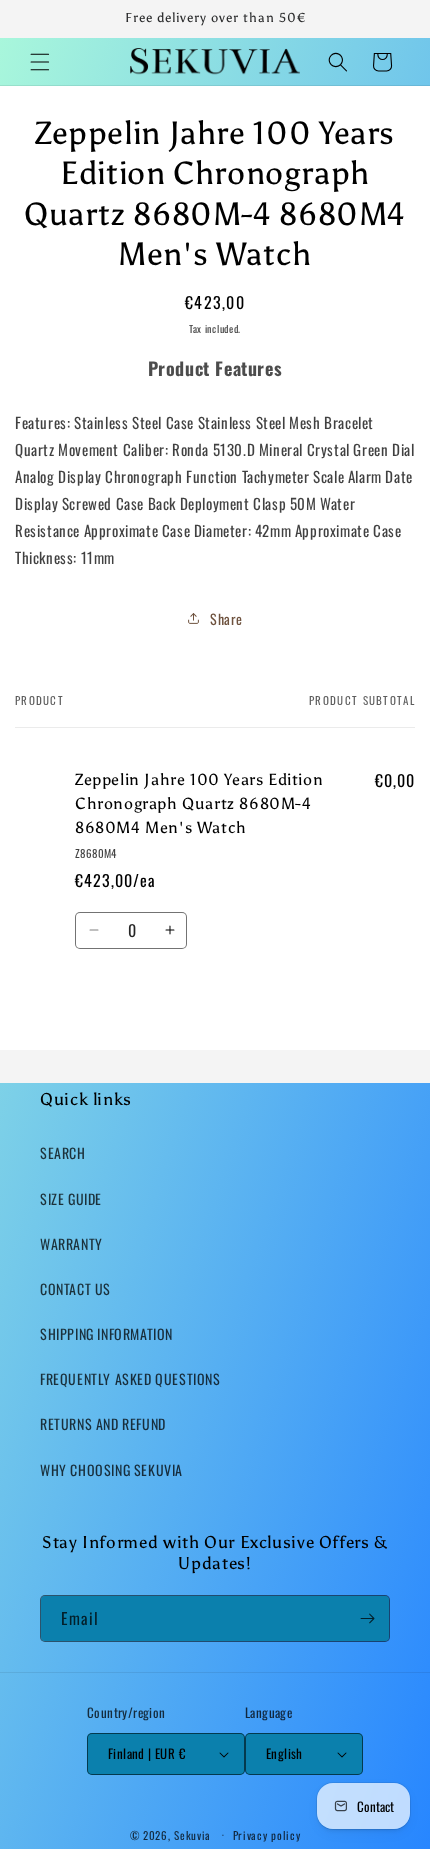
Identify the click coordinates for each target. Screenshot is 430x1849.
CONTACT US (75, 1288)
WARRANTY (71, 1243)
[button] (40, 62)
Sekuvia (192, 1834)
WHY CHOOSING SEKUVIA (111, 1469)
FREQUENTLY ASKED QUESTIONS (130, 1378)
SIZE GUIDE (71, 1198)
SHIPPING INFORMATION (106, 1333)
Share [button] (226, 618)
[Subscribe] (367, 1618)
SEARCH (63, 1152)
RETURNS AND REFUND (103, 1423)
